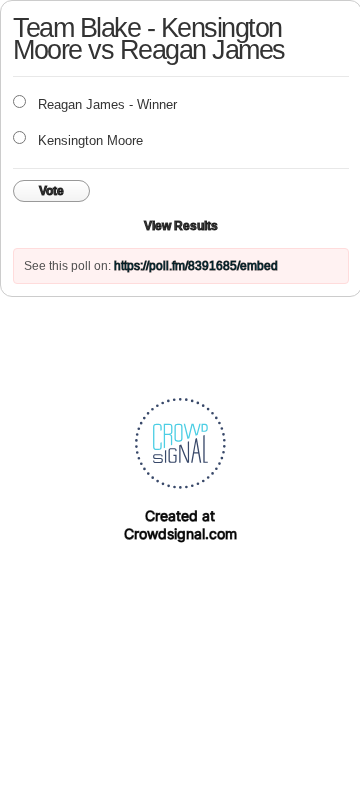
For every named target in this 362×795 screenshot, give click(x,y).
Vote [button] (51, 191)
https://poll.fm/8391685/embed (196, 266)
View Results (181, 226)
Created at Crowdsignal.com (180, 524)
